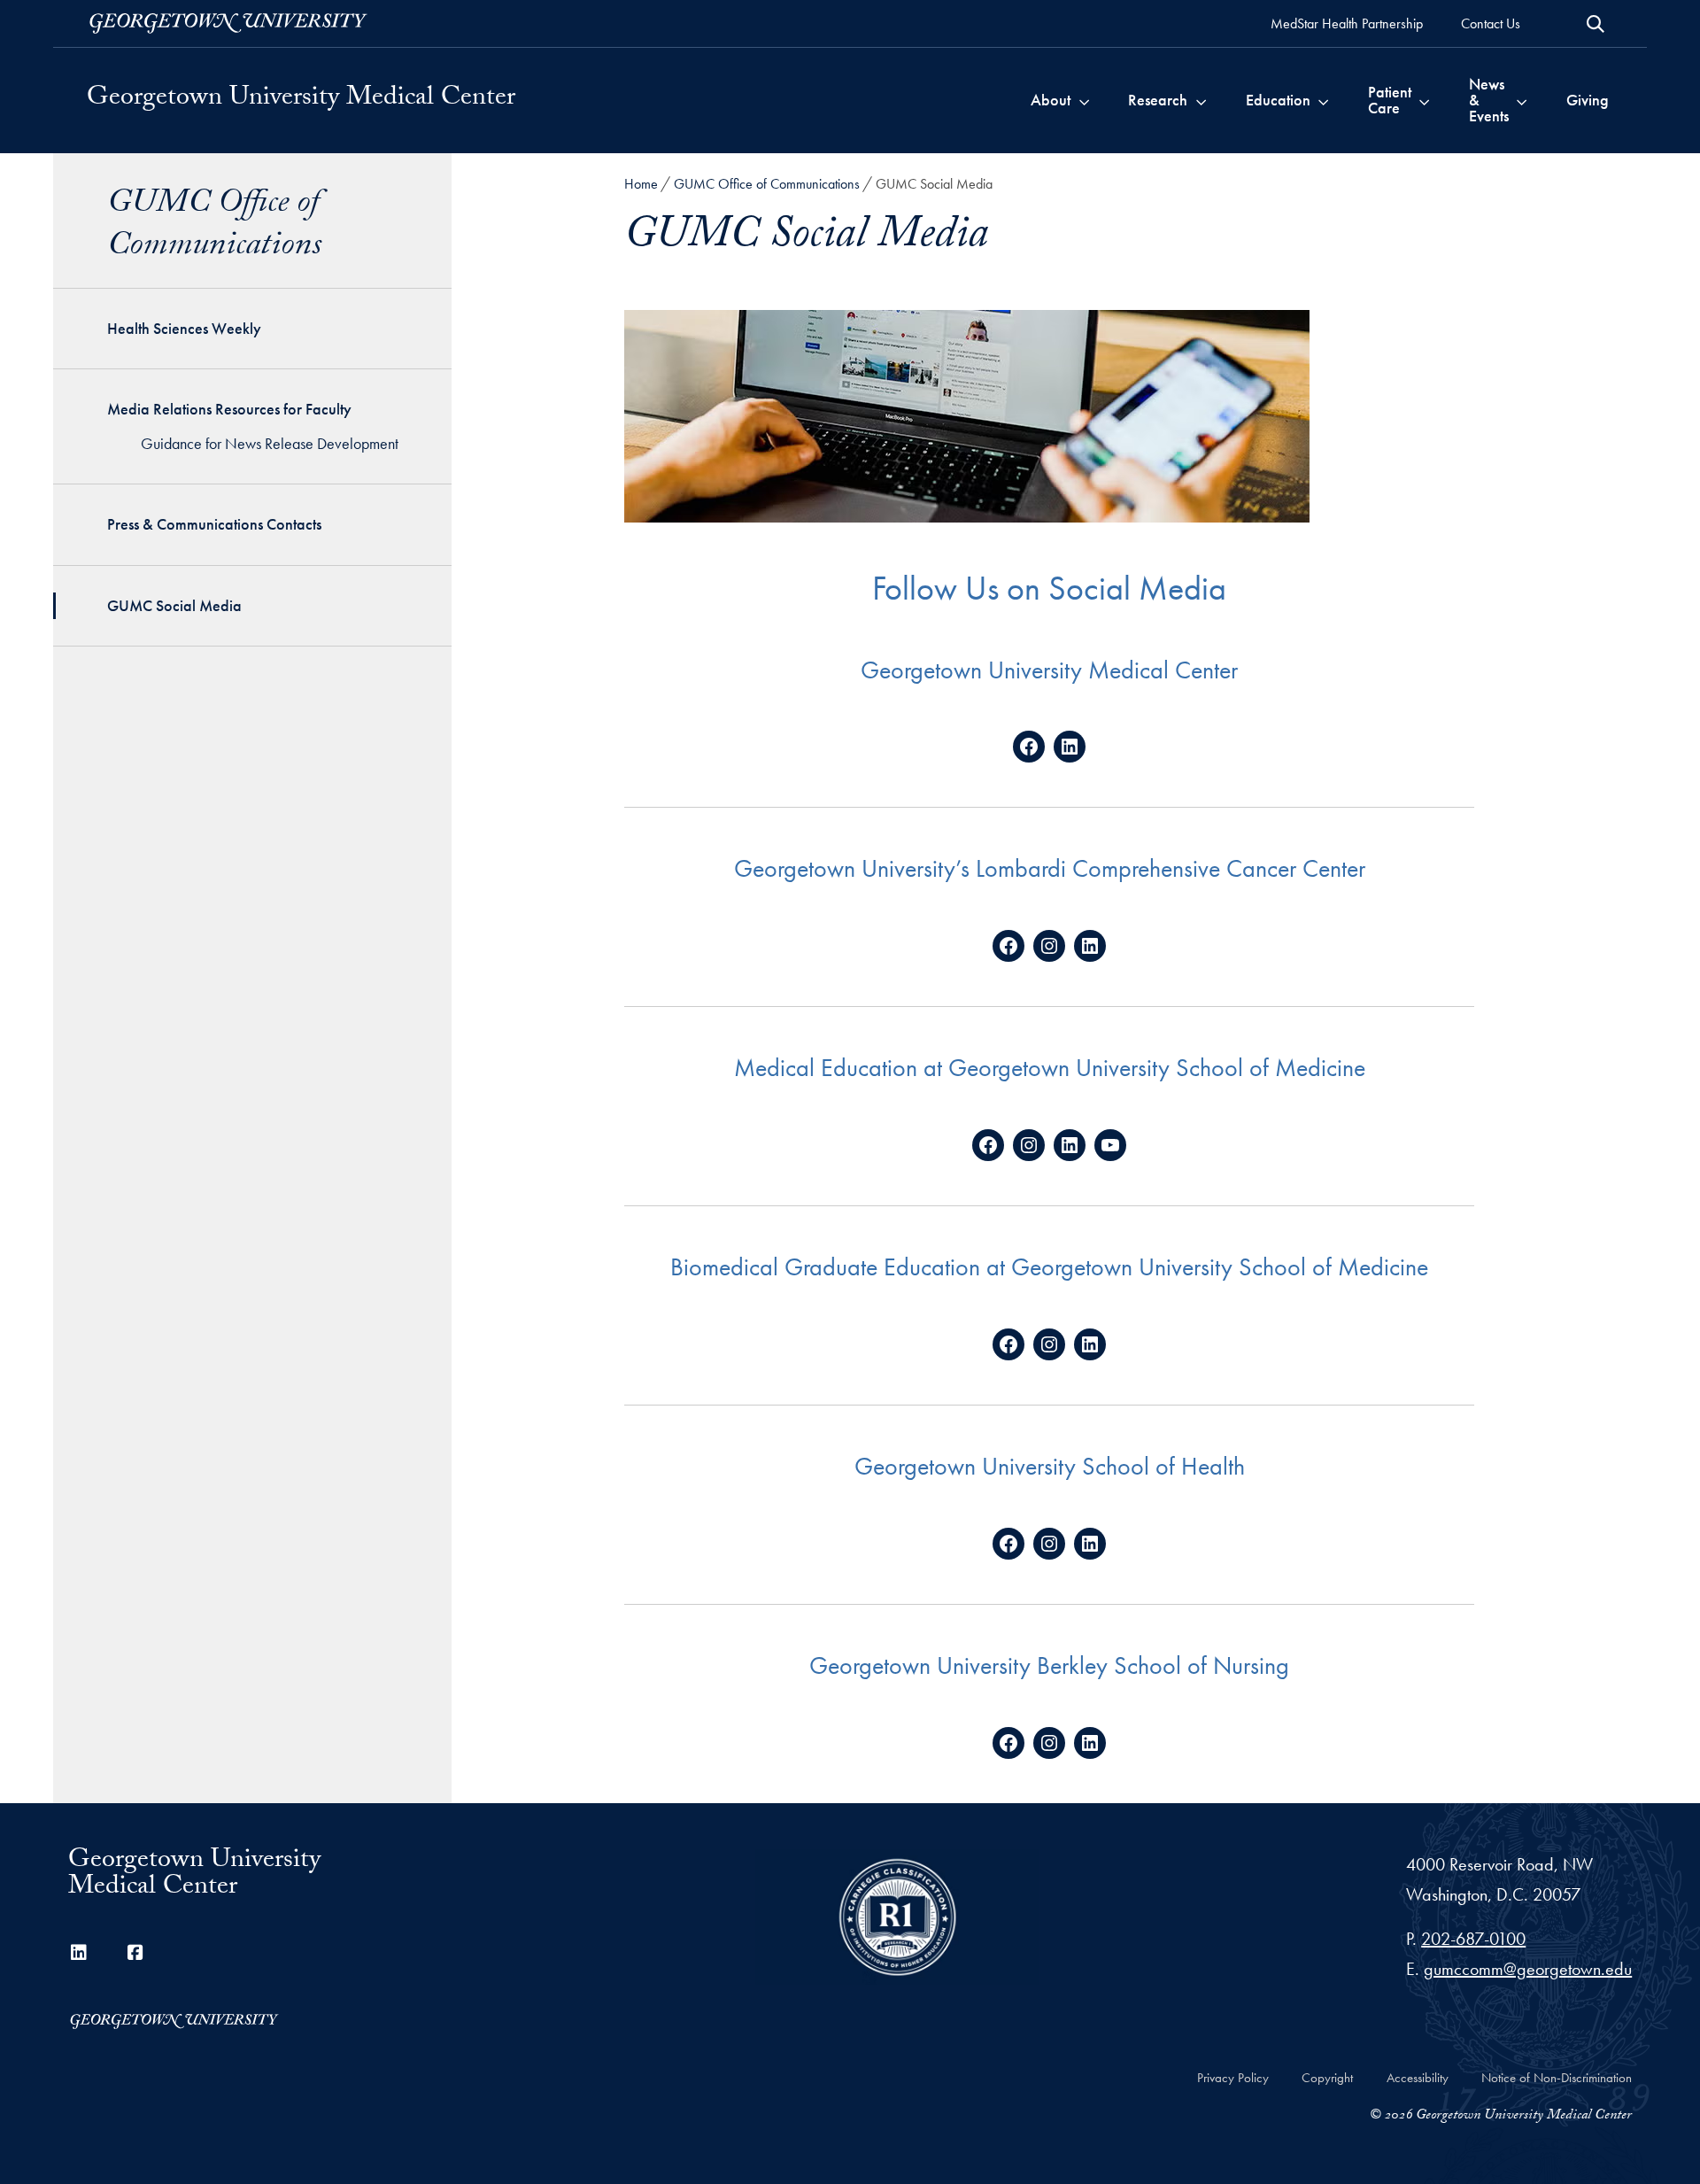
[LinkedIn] (79, 1953)
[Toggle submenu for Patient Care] (1424, 100)
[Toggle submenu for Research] (1201, 100)
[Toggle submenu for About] (1084, 100)
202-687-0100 (1473, 1939)
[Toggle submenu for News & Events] (1522, 100)
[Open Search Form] (1596, 24)
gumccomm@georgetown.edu (1528, 1969)
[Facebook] (135, 1953)
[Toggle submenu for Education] (1323, 100)
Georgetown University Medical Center (301, 100)
